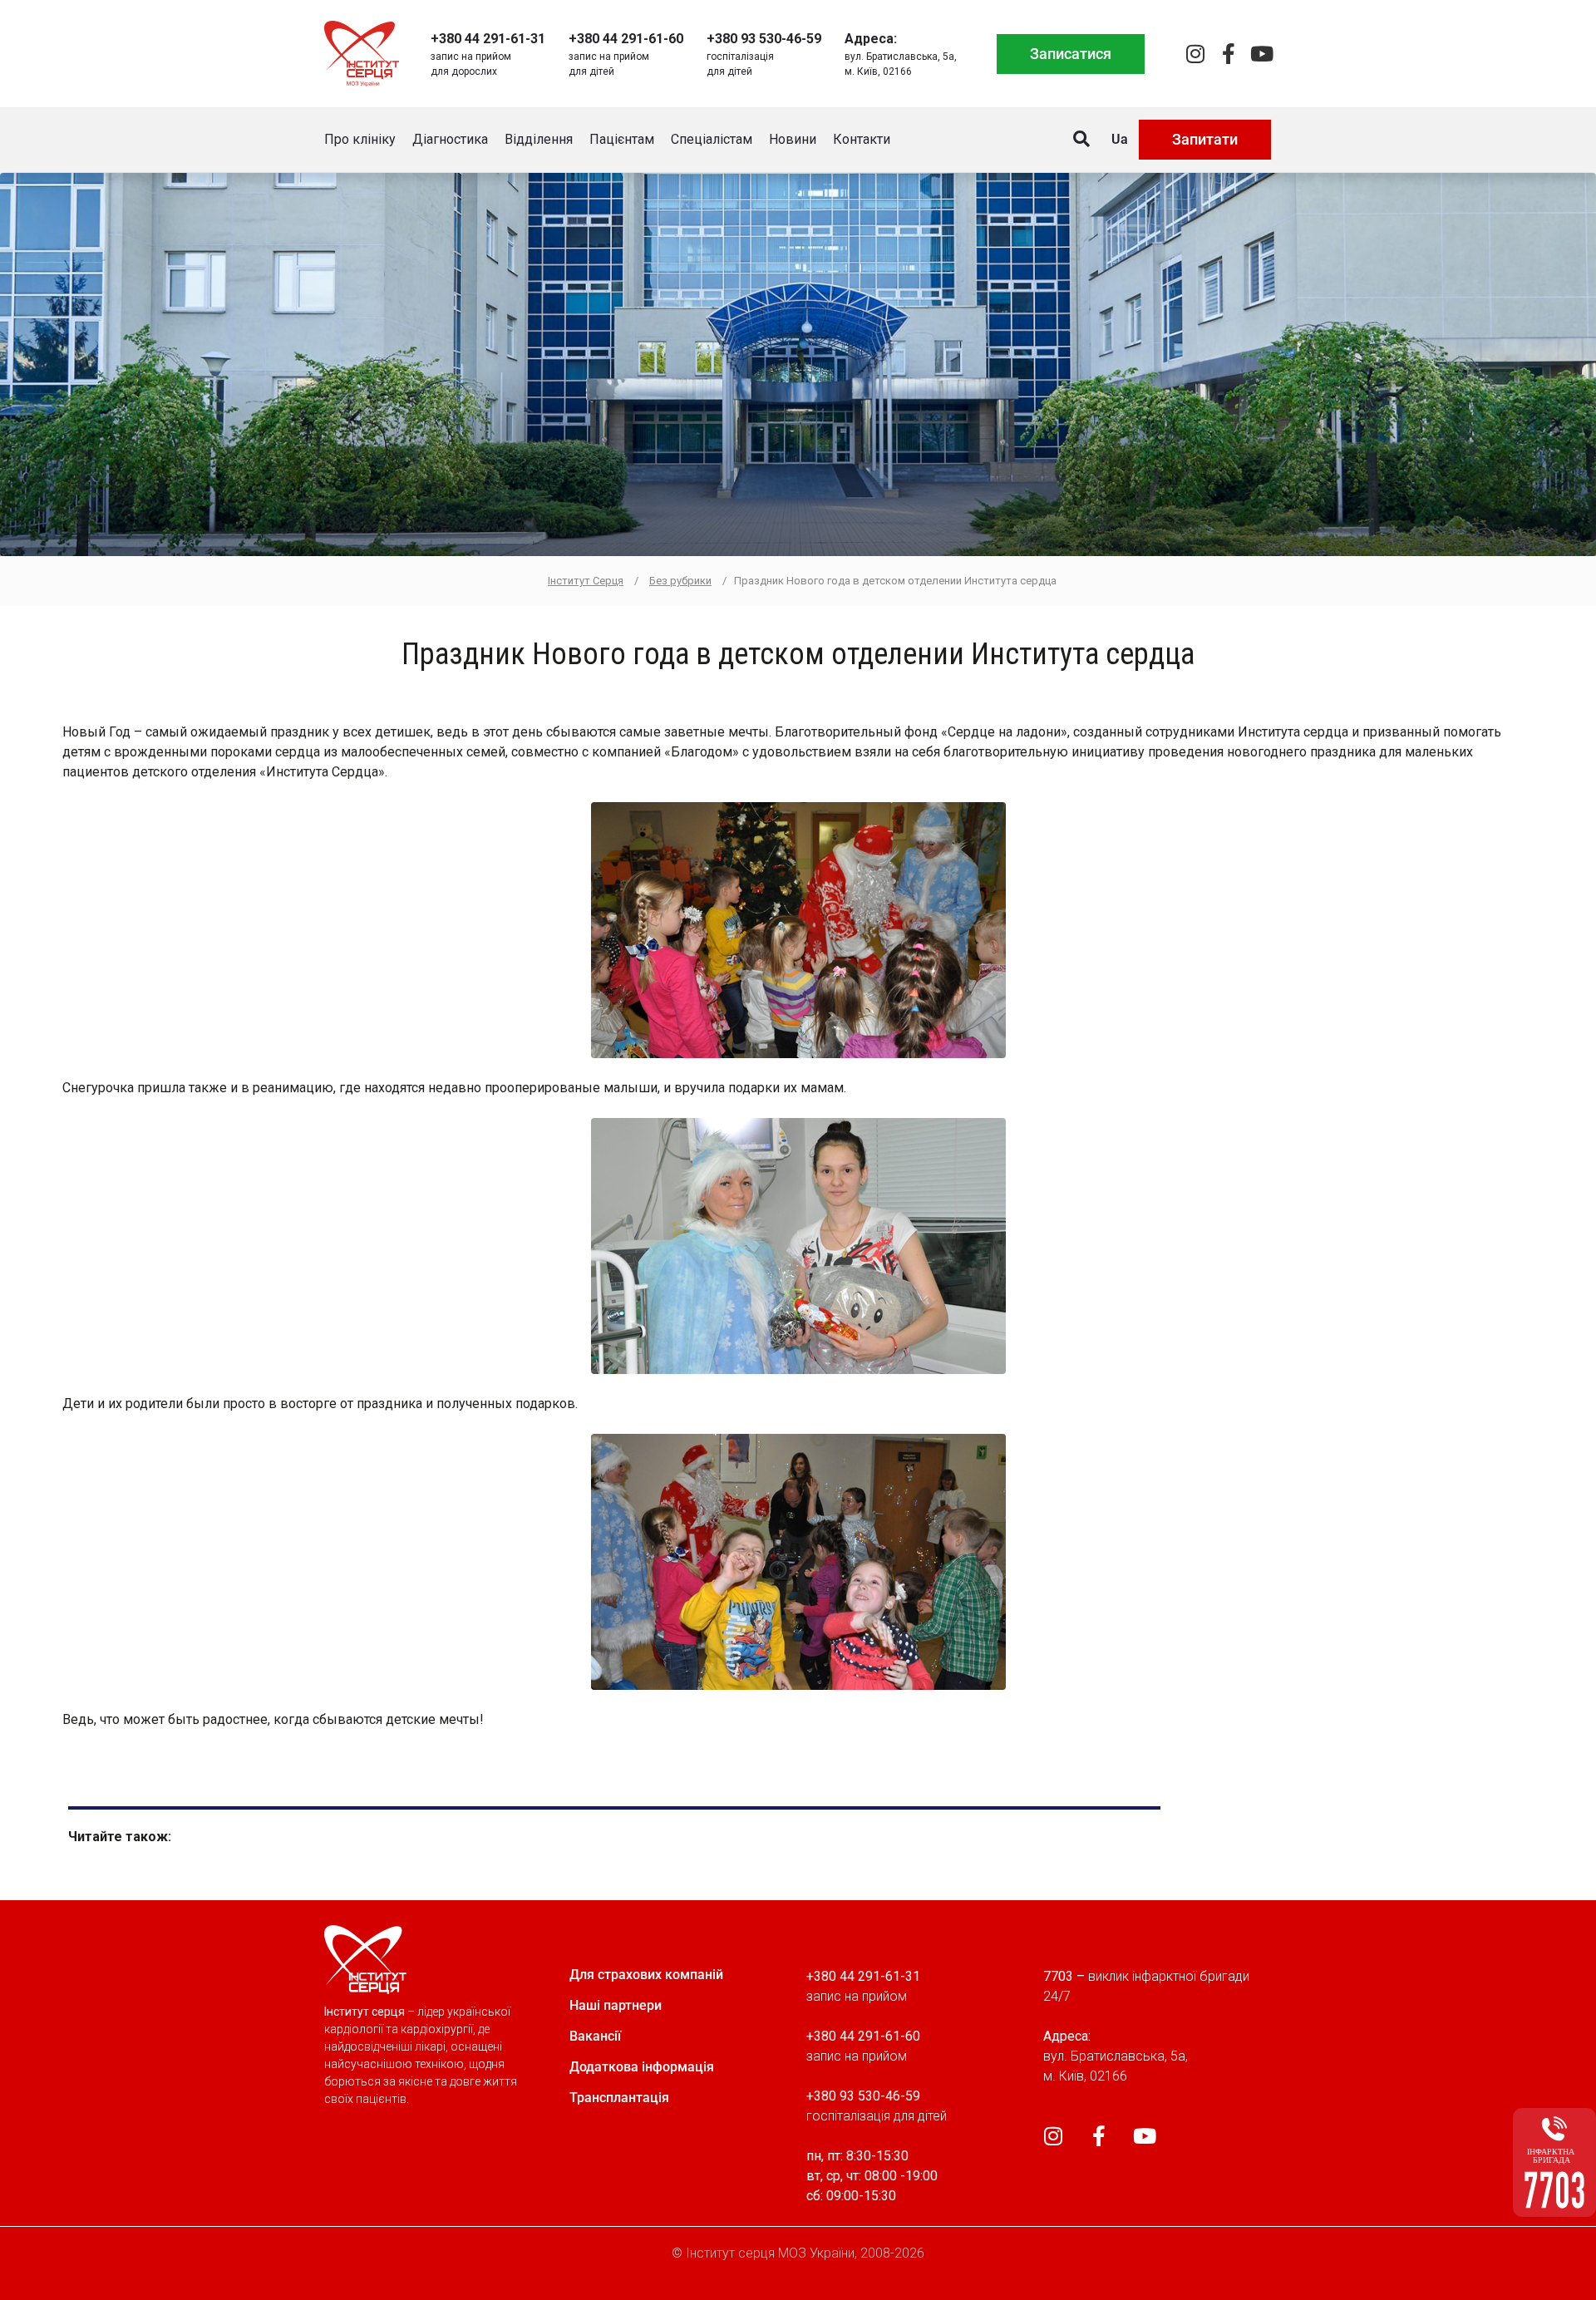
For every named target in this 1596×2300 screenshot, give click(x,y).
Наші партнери (616, 2005)
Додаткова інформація (642, 2067)
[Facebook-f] (1228, 54)
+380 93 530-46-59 (764, 39)
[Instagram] (1195, 54)
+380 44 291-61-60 (626, 39)
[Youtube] (1261, 54)
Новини (793, 139)
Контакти (862, 139)
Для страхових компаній (646, 1975)
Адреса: (871, 39)
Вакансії (595, 2036)
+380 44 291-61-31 (488, 39)
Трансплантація (619, 2098)
